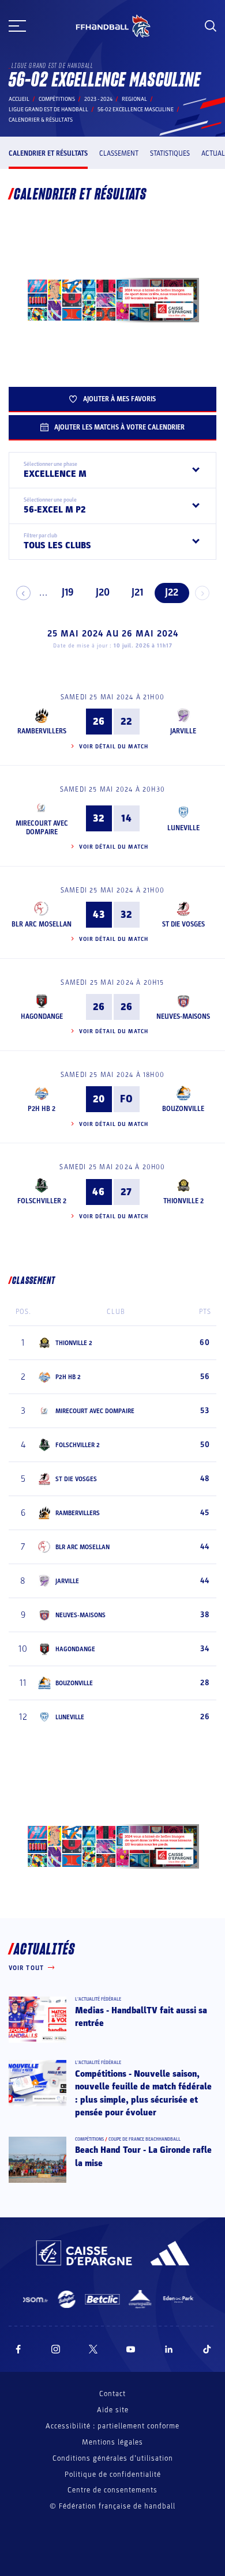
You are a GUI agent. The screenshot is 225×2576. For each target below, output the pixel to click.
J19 (68, 592)
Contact (112, 2394)
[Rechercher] (211, 26)
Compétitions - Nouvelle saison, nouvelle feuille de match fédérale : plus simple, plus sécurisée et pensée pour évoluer (143, 2093)
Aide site (113, 2410)
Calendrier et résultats (48, 153)
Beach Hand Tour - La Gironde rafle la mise (143, 2156)
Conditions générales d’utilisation (113, 2458)
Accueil (19, 99)
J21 (137, 592)
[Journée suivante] (202, 593)
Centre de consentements (112, 2490)
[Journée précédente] (23, 593)
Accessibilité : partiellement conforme (112, 2426)
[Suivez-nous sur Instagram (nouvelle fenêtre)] (56, 2349)
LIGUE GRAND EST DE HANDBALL (48, 110)
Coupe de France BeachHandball (145, 2139)
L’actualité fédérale (98, 1999)
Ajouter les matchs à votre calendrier (119, 427)
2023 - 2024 (98, 99)
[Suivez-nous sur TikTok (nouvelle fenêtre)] (207, 2349)
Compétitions (57, 99)
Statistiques (170, 153)
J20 (103, 592)
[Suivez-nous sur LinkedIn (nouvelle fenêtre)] (169, 2349)
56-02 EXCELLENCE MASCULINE (136, 110)
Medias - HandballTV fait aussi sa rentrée (141, 2017)
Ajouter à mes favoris (119, 399)
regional (134, 99)
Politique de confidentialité (113, 2475)
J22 (172, 592)
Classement (119, 153)
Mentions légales (112, 2442)
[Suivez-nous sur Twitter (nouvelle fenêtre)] (93, 2349)
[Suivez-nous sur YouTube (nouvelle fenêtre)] (131, 2349)
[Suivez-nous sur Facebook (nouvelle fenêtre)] (18, 2349)
